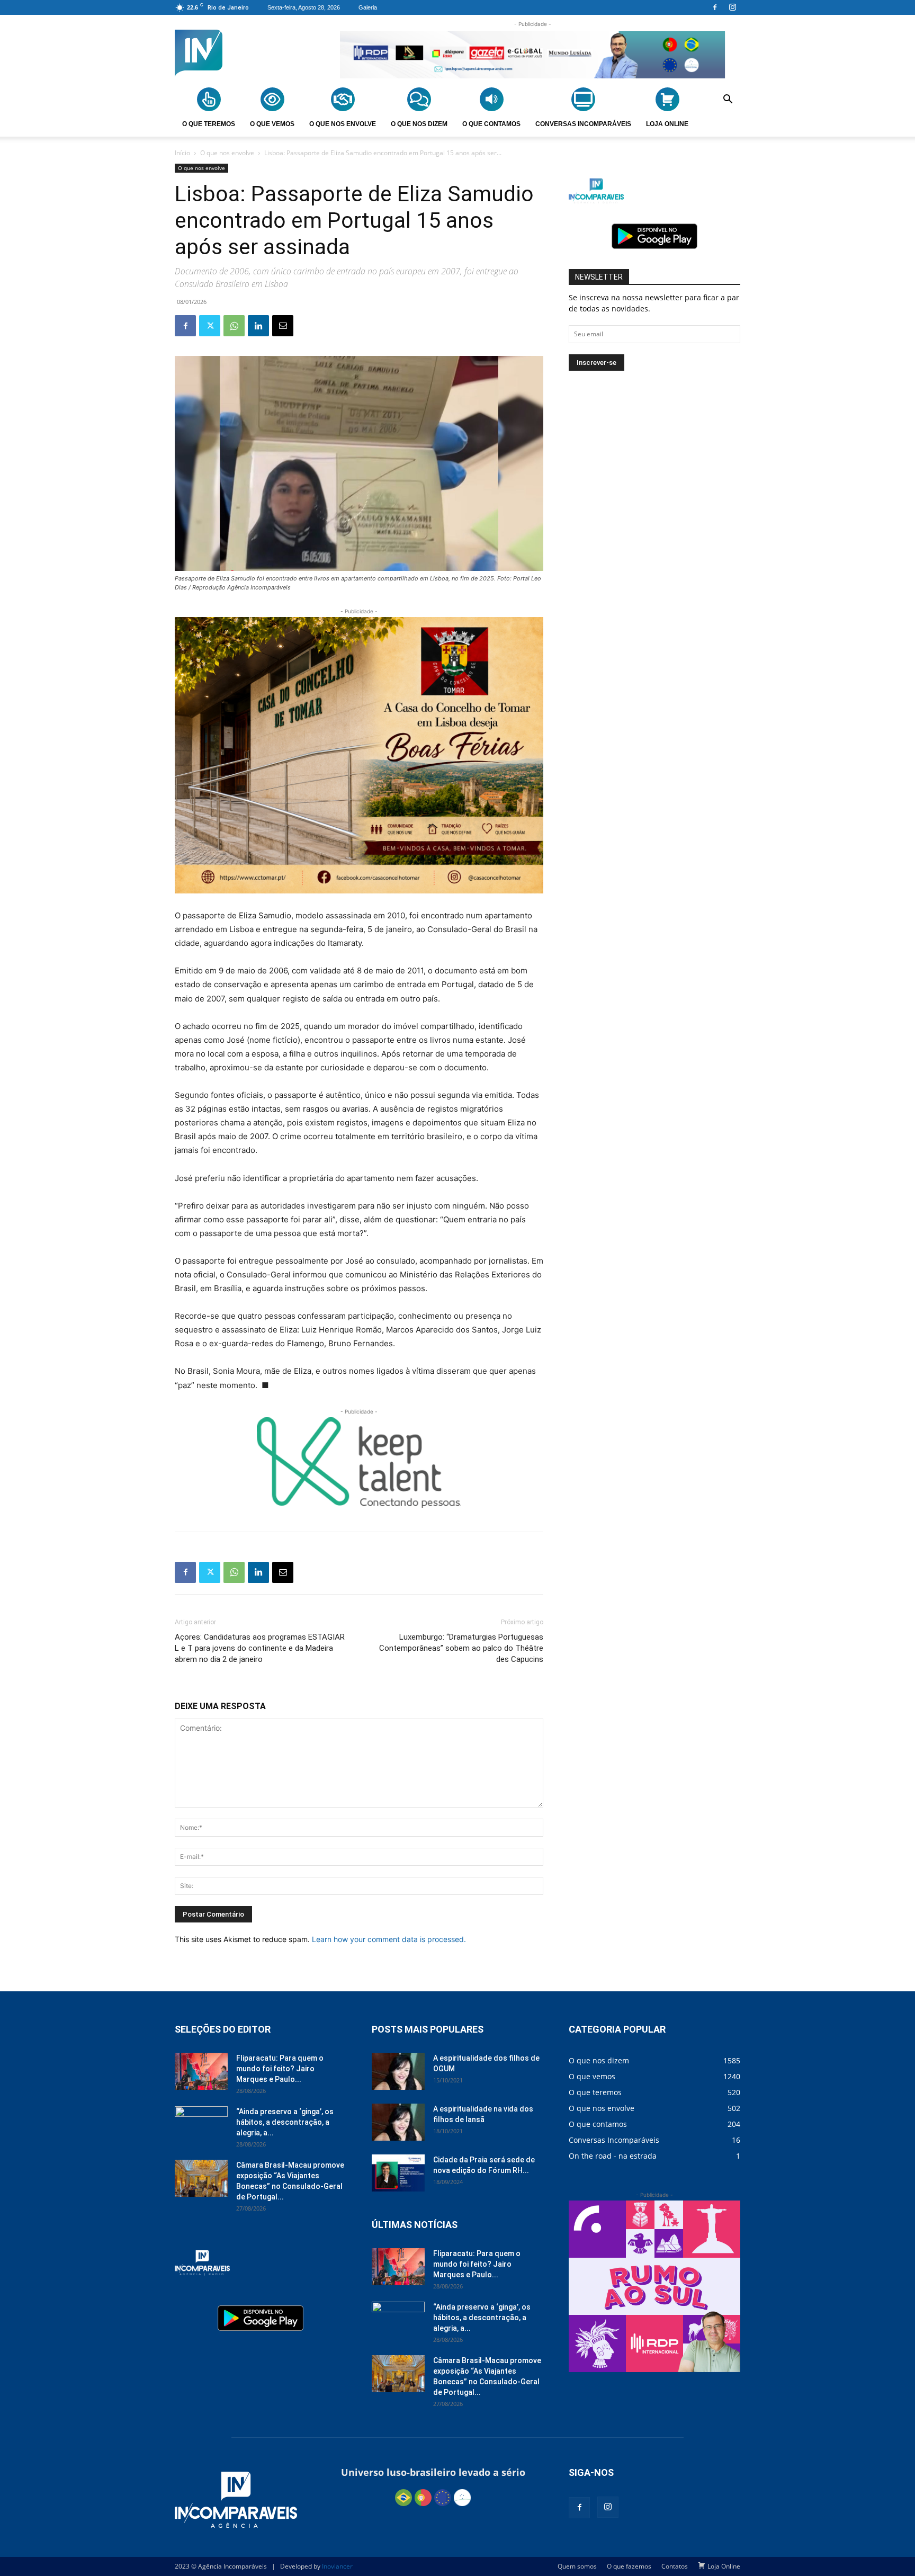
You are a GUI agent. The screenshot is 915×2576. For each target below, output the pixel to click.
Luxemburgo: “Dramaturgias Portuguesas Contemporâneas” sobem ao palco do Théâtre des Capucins (461, 1648)
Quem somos (577, 2566)
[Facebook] (715, 7)
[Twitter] (210, 326)
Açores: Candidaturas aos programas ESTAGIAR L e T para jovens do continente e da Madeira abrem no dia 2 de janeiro (260, 1648)
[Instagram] (732, 7)
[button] (728, 101)
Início (182, 153)
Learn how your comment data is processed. (389, 1939)
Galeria (368, 7)
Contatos (675, 2566)
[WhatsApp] (234, 326)
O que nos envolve (227, 153)
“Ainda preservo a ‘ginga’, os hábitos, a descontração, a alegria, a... (285, 2122)
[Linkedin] (258, 326)
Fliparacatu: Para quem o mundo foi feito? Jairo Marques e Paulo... (280, 2069)
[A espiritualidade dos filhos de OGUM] (398, 2071)
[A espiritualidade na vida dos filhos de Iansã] (398, 2122)
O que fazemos (629, 2566)
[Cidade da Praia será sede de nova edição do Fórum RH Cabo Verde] (398, 2173)
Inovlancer (337, 2566)
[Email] (283, 326)
